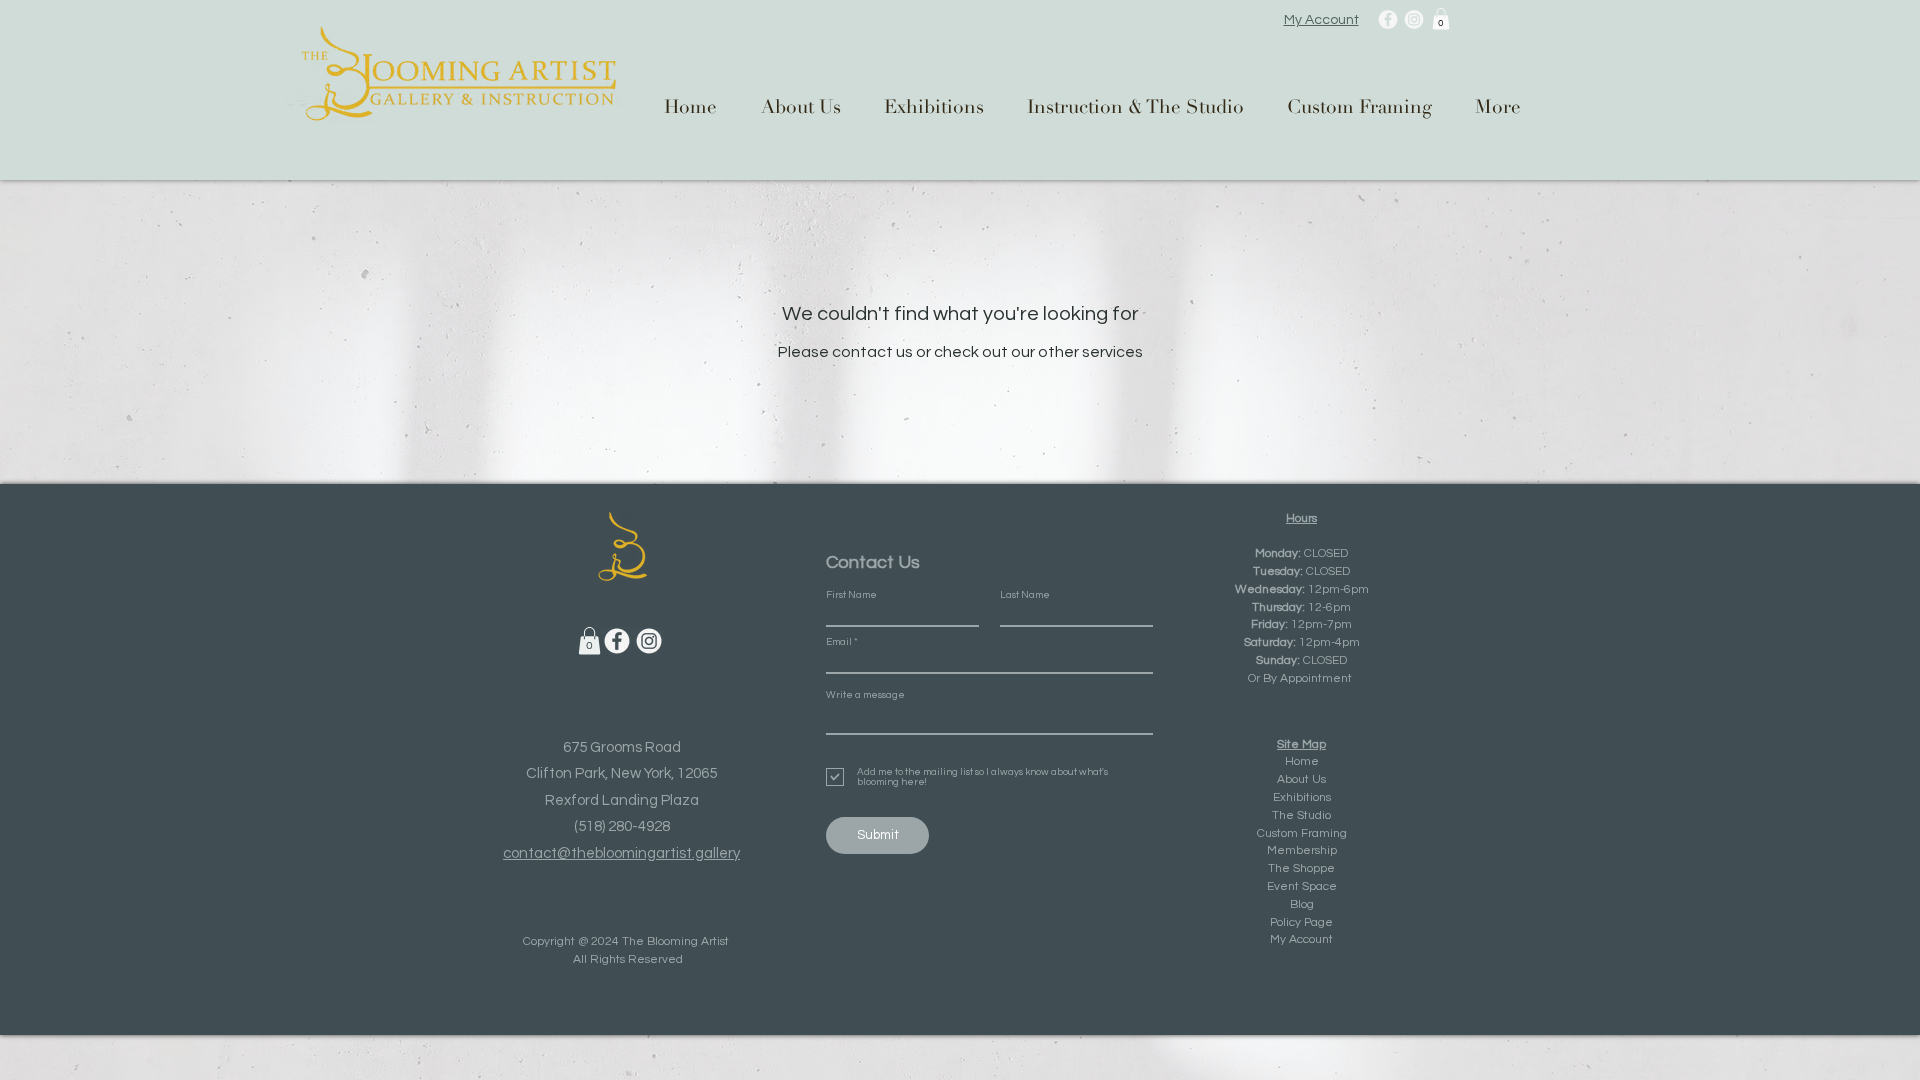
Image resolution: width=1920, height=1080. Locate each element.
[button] (1441, 19)
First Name (851, 595)
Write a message (865, 695)
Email (839, 642)
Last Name (1025, 595)
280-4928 (639, 826)
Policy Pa (1294, 922)
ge (1325, 922)
